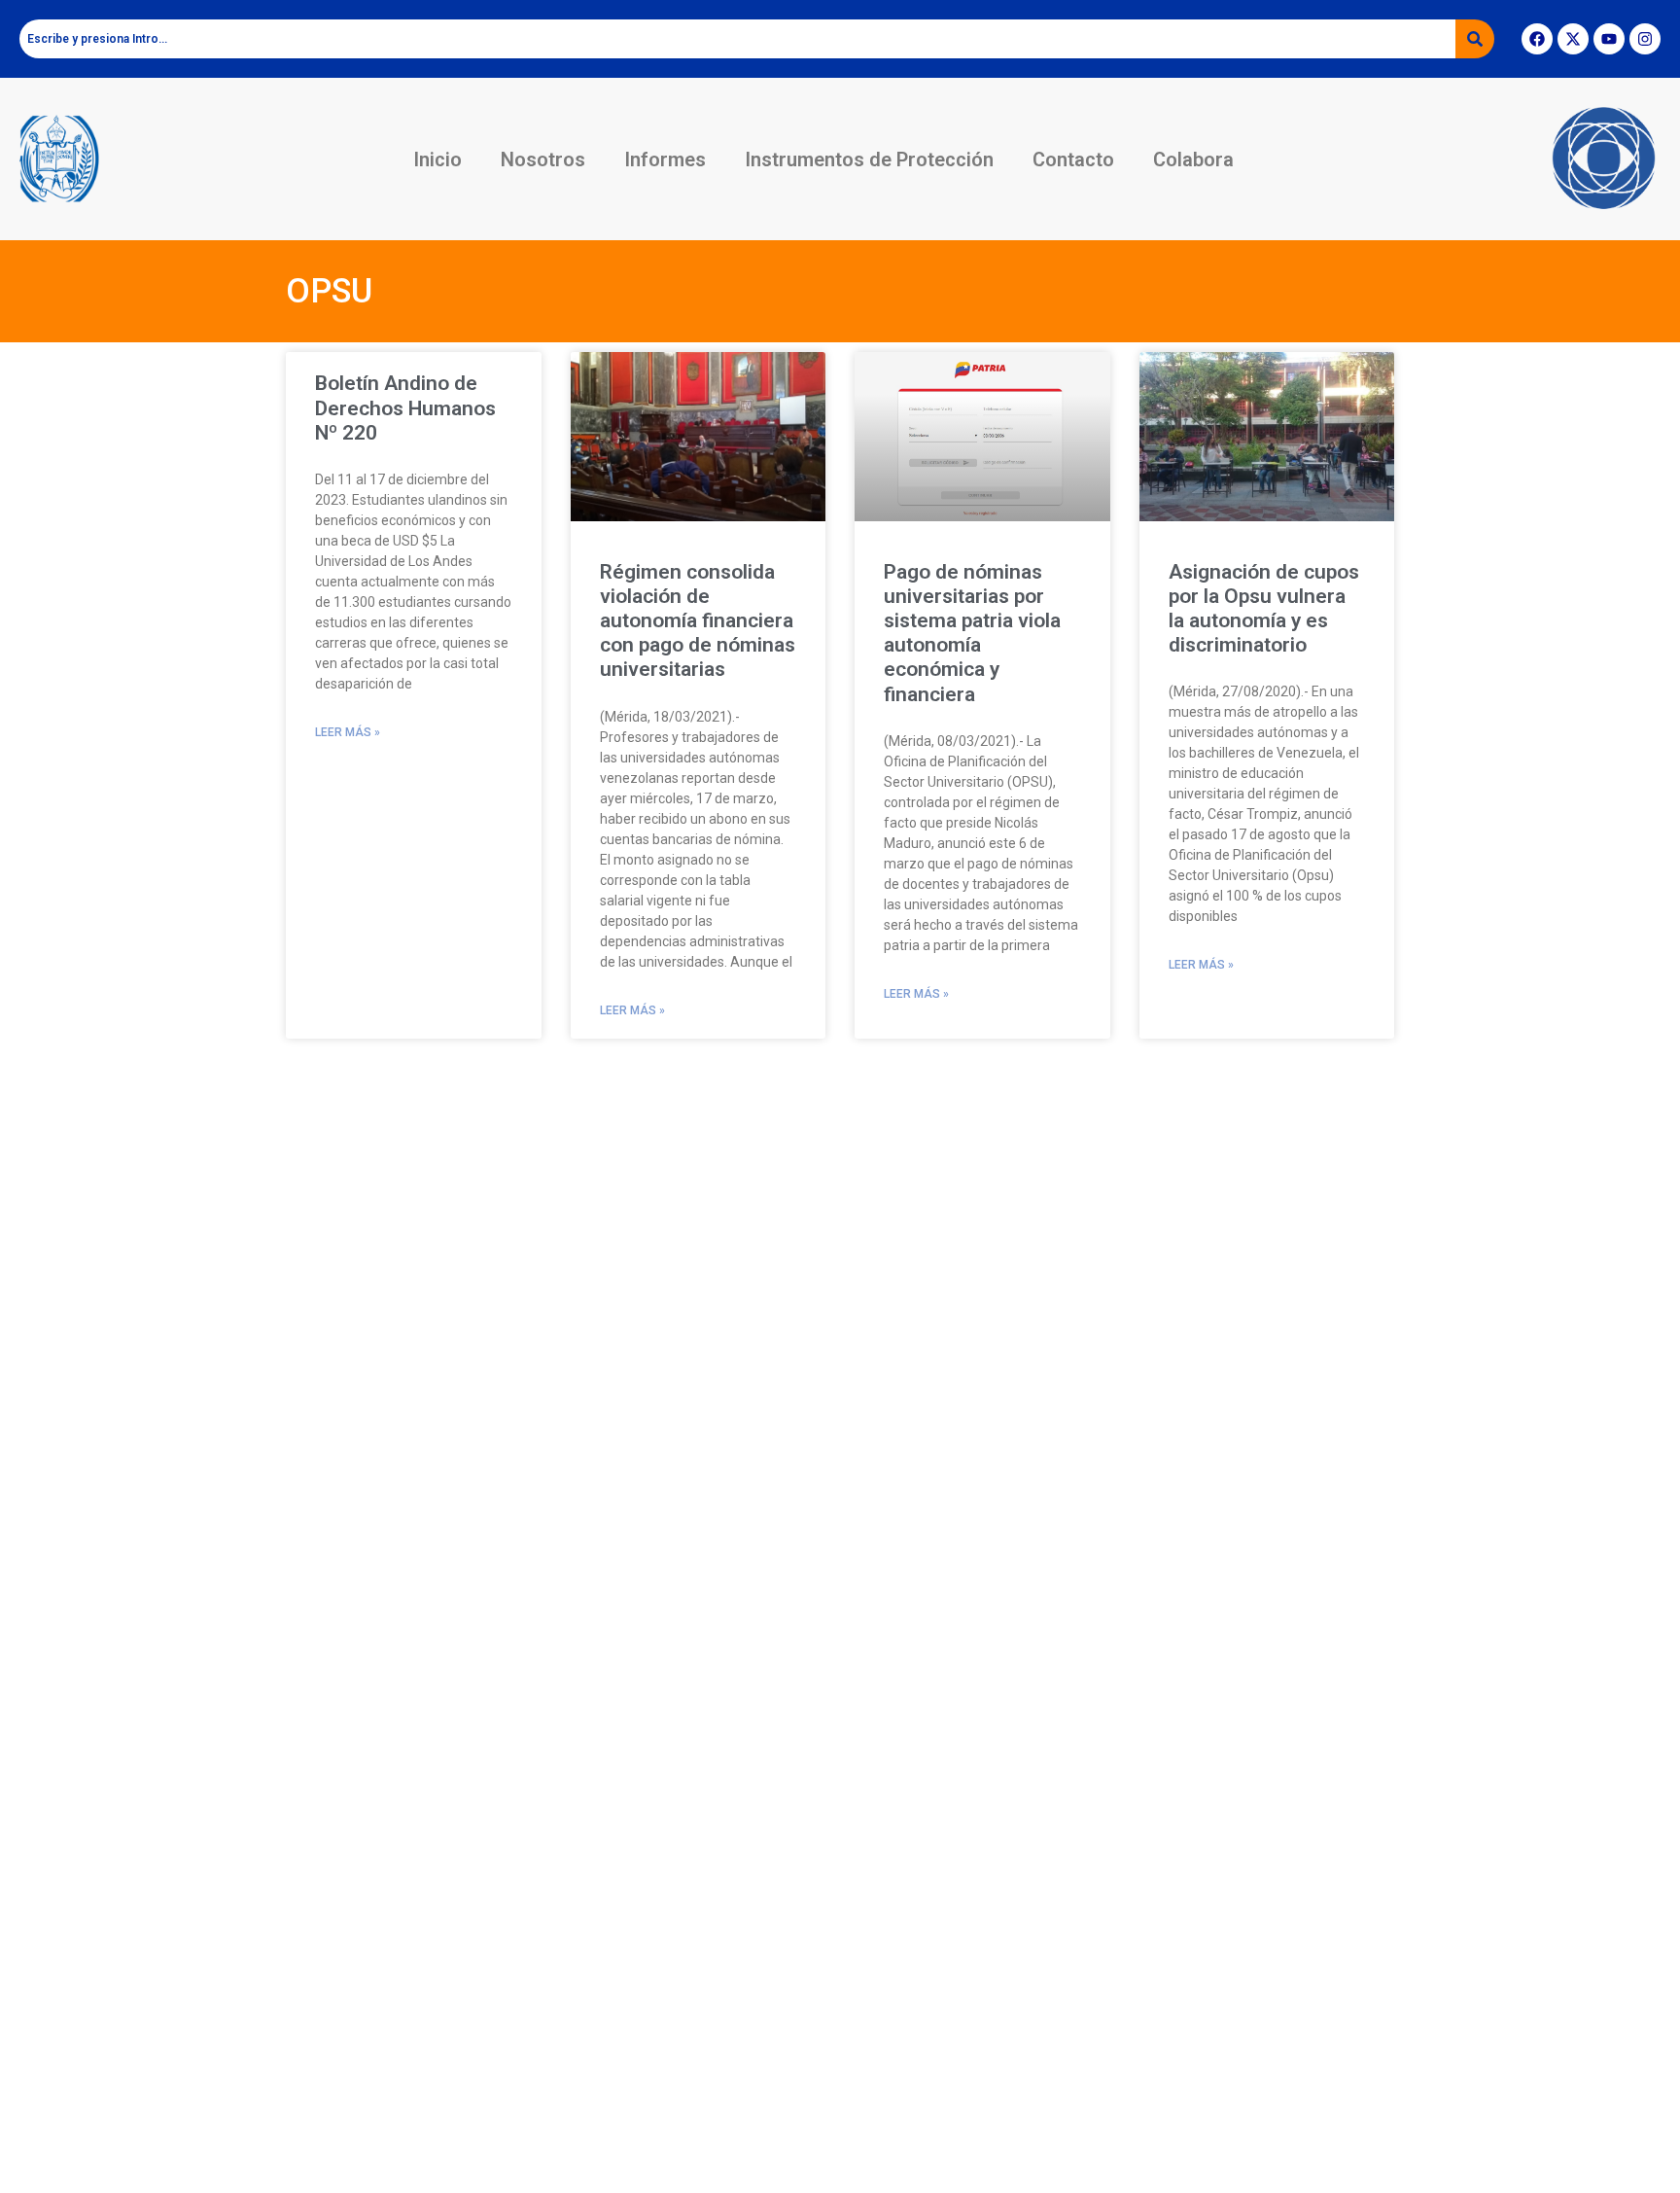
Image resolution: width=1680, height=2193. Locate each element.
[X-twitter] (1573, 39)
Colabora (1193, 159)
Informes (665, 159)
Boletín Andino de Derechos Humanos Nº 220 (405, 407)
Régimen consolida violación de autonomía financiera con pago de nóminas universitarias (698, 621)
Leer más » (348, 732)
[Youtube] (1609, 39)
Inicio (437, 159)
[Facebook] (1537, 39)
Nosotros (543, 159)
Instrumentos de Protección (869, 159)
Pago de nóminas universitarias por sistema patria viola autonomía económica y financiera (972, 633)
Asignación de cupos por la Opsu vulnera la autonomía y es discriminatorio (1264, 609)
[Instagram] (1645, 39)
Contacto (1073, 159)
